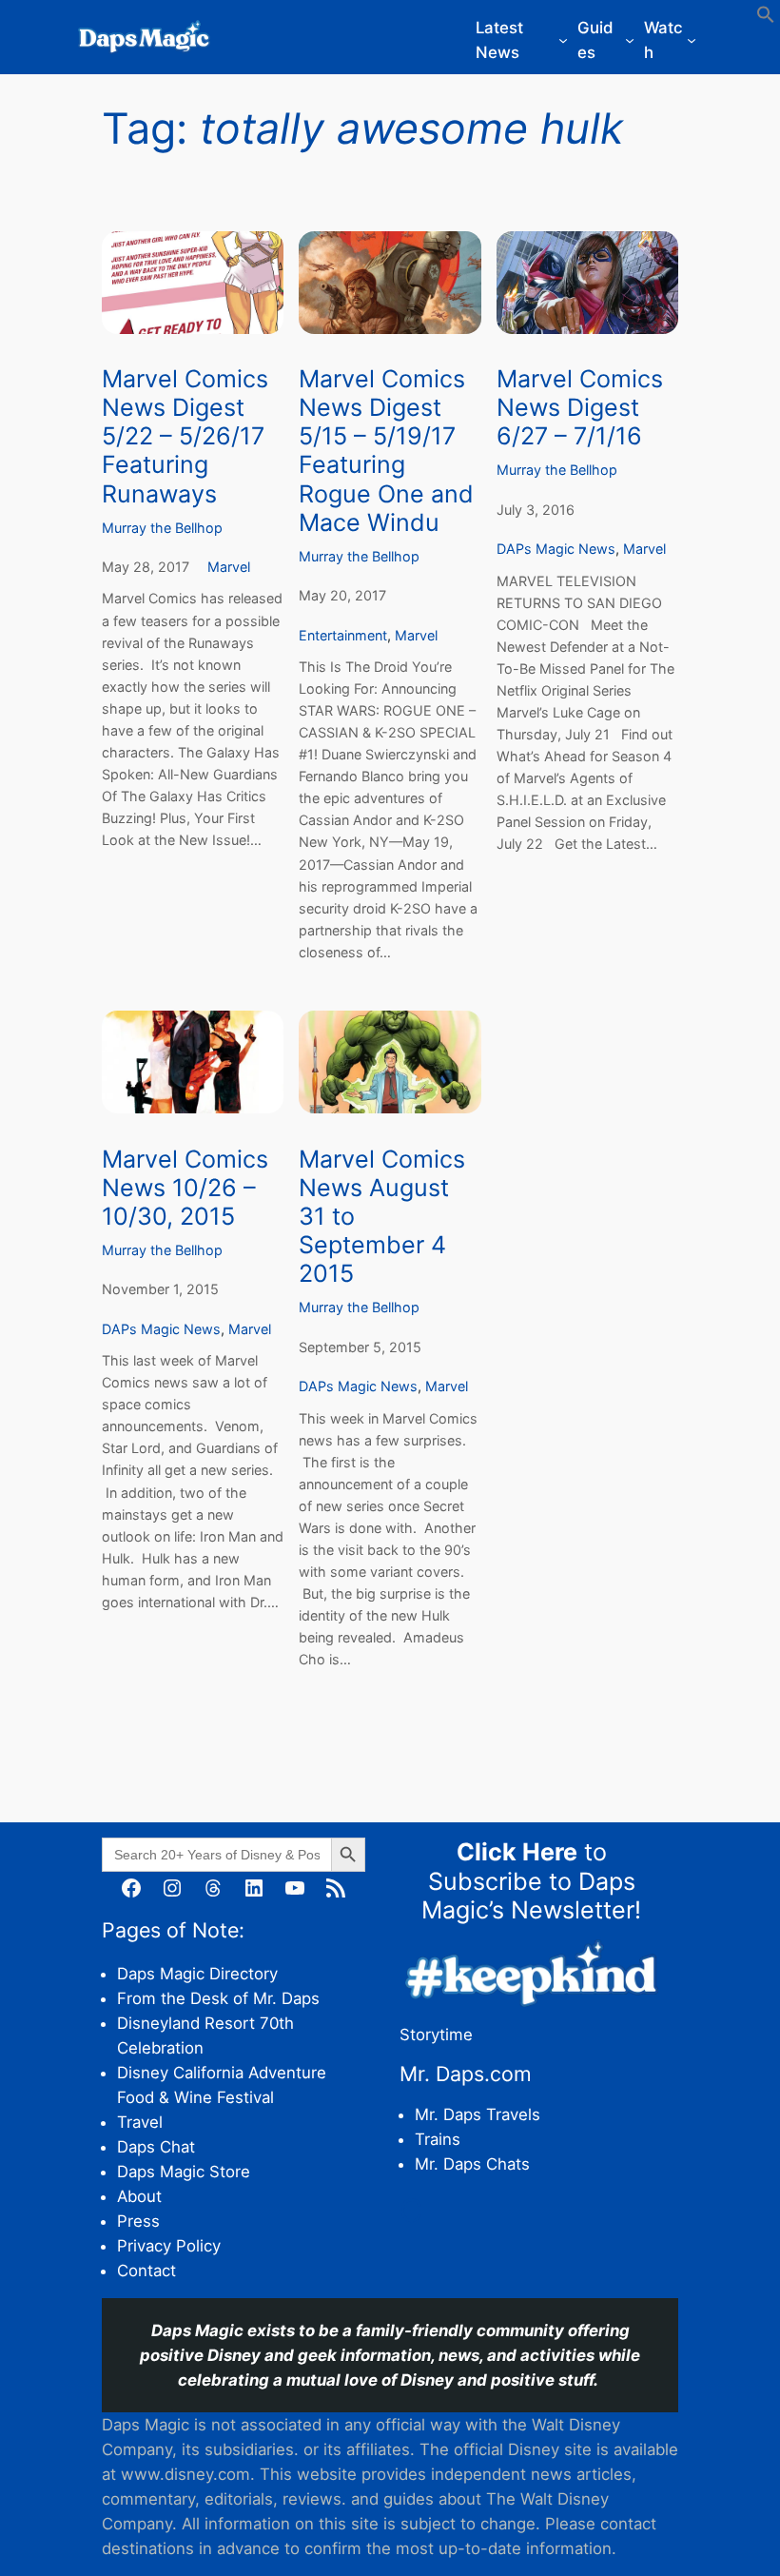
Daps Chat (156, 2147)
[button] (766, 18)
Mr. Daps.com (466, 2074)
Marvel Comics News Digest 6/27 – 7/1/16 (580, 407)
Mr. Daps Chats (472, 2164)
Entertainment (343, 635)
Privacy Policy (169, 2246)
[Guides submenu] (630, 40)
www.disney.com (185, 2474)
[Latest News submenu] (563, 40)
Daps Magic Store (184, 2172)
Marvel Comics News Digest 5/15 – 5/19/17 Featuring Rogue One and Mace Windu (386, 451)
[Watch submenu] (692, 40)
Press (138, 2221)
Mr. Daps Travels (478, 2114)
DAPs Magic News (556, 549)
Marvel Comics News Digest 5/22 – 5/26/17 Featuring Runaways (185, 436)
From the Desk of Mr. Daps (218, 1998)
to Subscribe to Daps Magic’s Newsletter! (531, 1880)
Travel (140, 2122)
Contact (146, 2271)
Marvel (229, 567)
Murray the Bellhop (162, 528)
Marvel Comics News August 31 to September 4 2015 (382, 1217)
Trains (438, 2139)
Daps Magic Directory (197, 1974)
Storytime (436, 2035)
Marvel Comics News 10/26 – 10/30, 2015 (185, 1188)
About (139, 2196)
